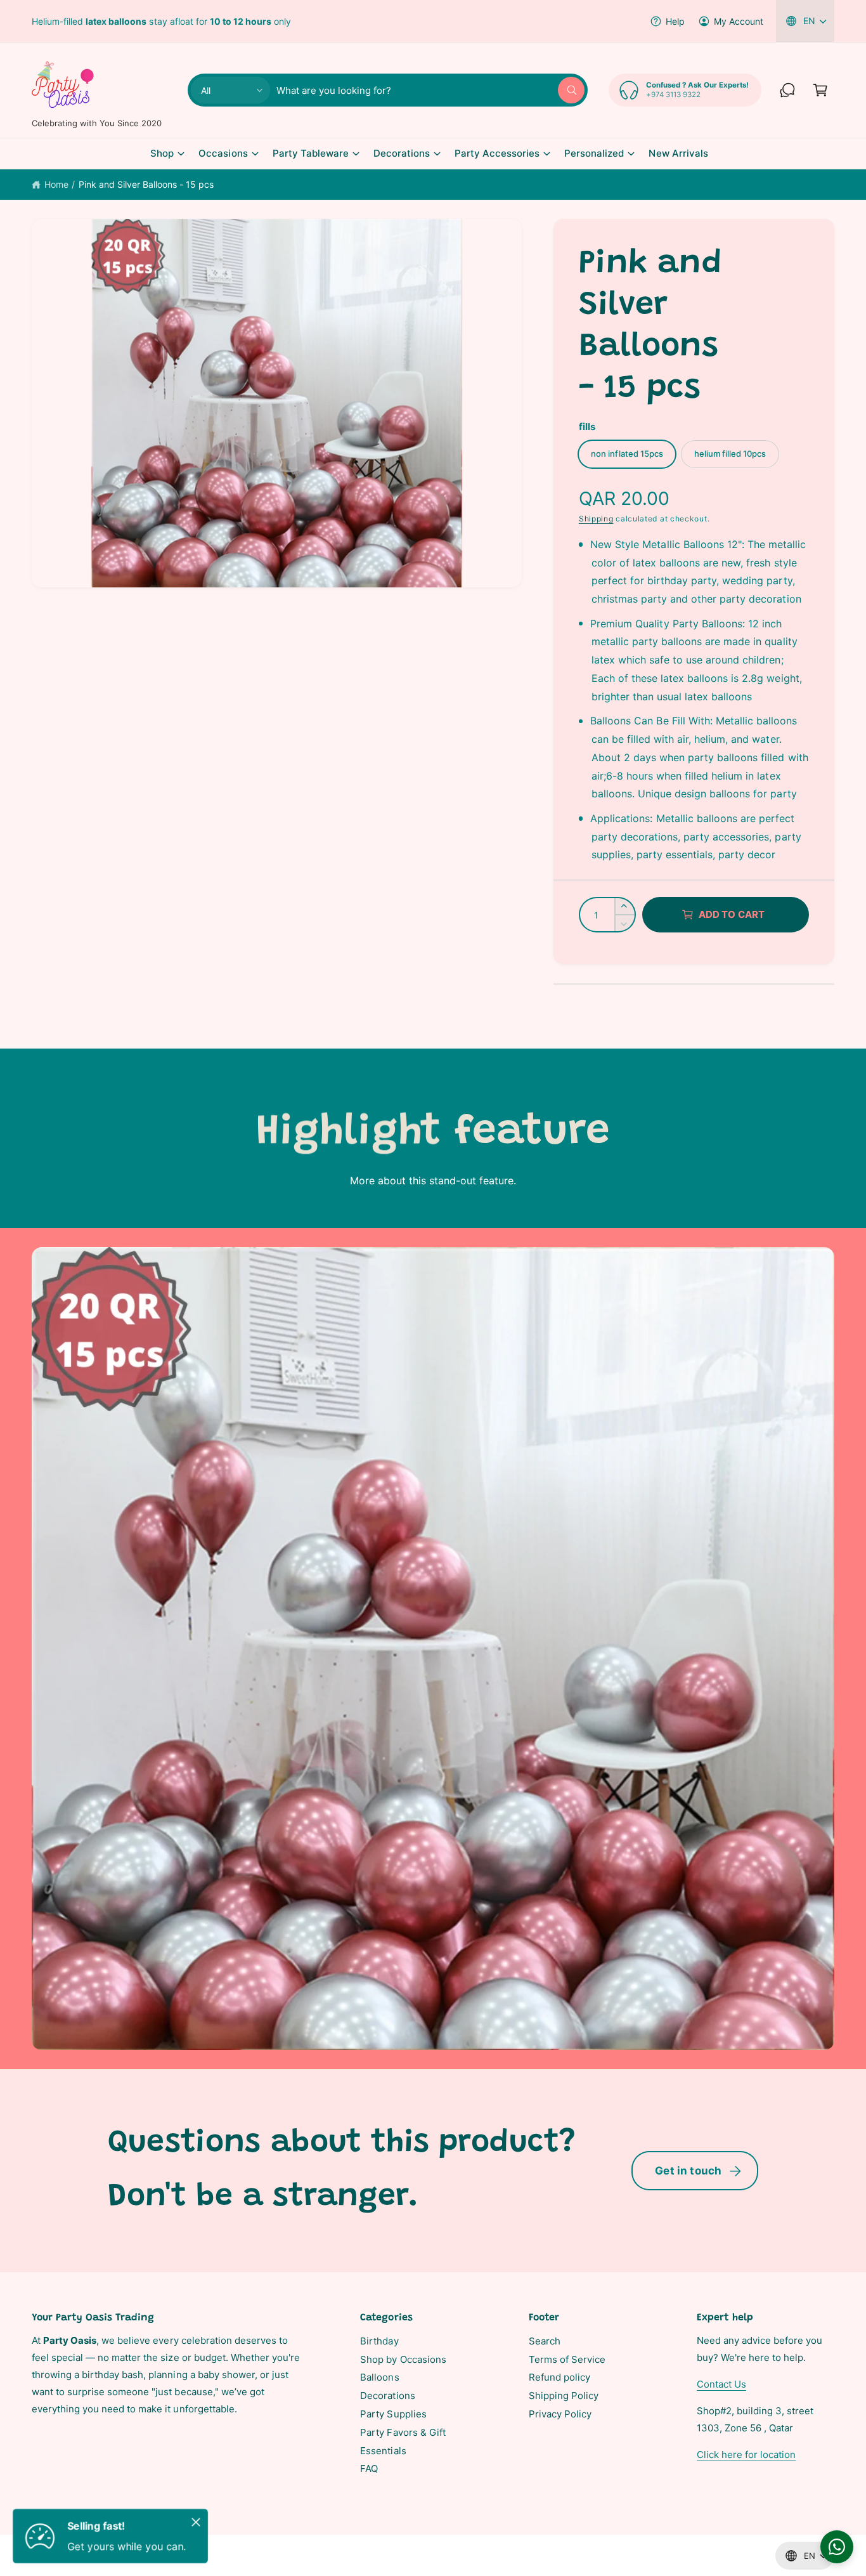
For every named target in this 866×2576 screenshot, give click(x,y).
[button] (820, 90)
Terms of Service (567, 2359)
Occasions (223, 153)
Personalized (594, 153)
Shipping (596, 519)
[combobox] (430, 90)
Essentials (383, 2451)
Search (545, 2341)
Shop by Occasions (403, 2359)
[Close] (196, 2522)
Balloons (379, 2377)
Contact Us (721, 2384)
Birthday (379, 2341)
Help (675, 21)
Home (56, 184)
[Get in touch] (787, 90)
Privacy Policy (560, 2414)
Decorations (402, 153)
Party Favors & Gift (403, 2432)
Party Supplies (393, 2414)
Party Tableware (311, 153)
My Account (739, 21)
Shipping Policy (564, 2396)
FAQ (369, 2468)
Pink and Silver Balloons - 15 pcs (146, 184)
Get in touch (688, 2171)
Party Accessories (497, 153)
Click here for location (746, 2455)
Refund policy (559, 2377)
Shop (162, 153)
